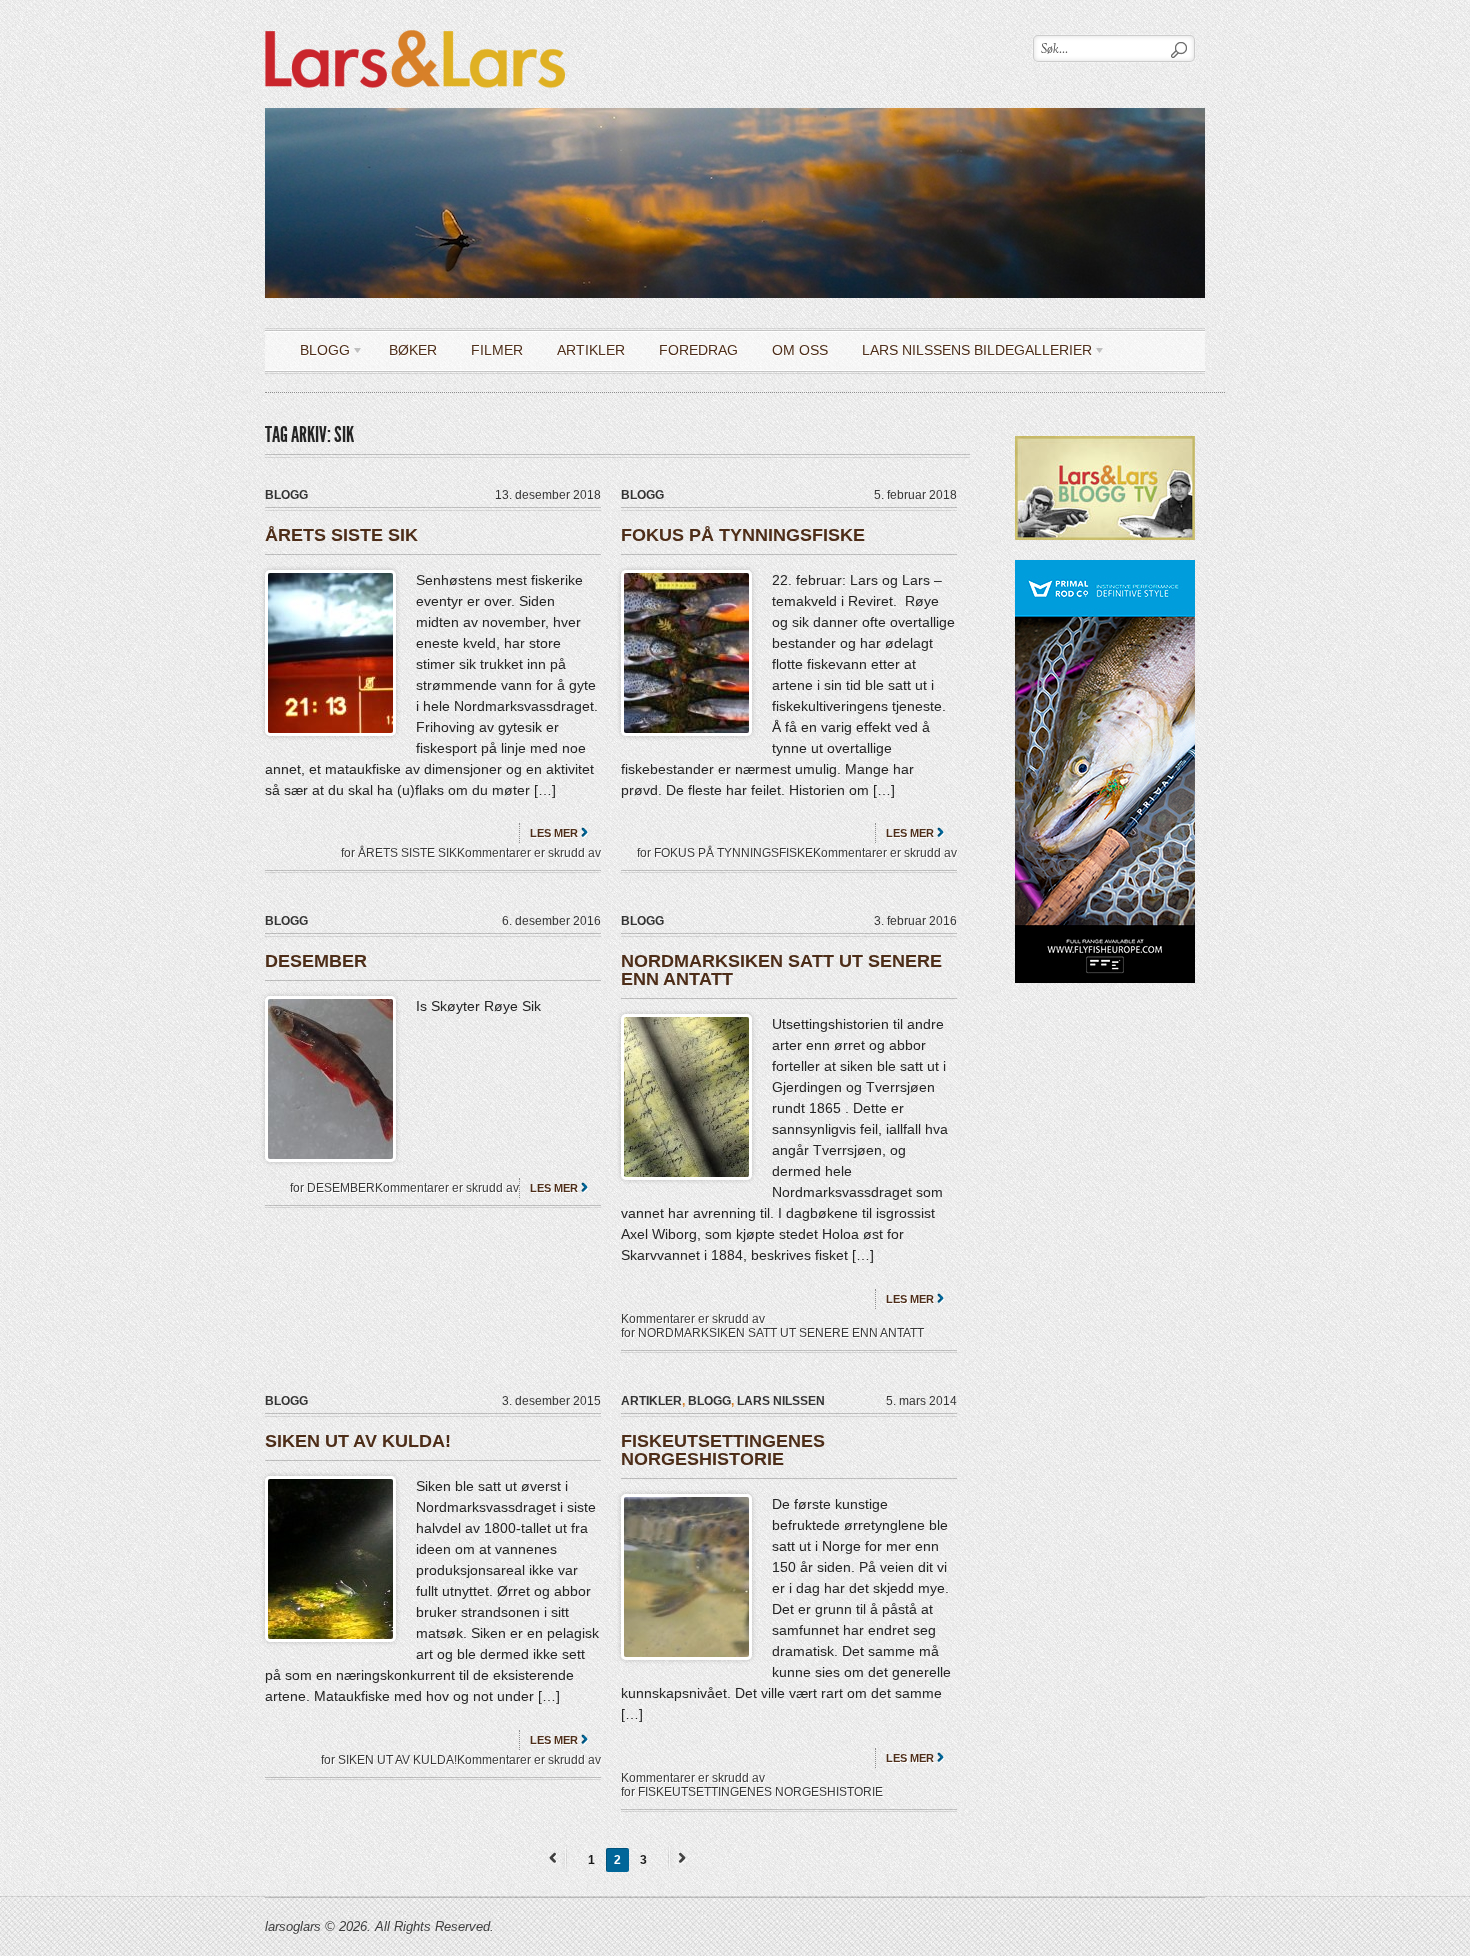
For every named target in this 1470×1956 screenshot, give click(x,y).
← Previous (556, 1857)
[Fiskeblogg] (415, 26)
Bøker (413, 350)
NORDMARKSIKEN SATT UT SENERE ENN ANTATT (781, 970)
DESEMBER (316, 961)
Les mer (554, 833)
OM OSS (800, 350)
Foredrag (698, 350)
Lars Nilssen (781, 1401)
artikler (651, 1401)
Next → (679, 1857)
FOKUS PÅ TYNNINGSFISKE (743, 535)
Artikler (591, 350)
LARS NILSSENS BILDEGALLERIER (969, 353)
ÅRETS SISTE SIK (341, 535)
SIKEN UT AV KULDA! (358, 1441)
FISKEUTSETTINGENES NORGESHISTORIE (723, 1450)
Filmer (497, 350)
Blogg (317, 353)
